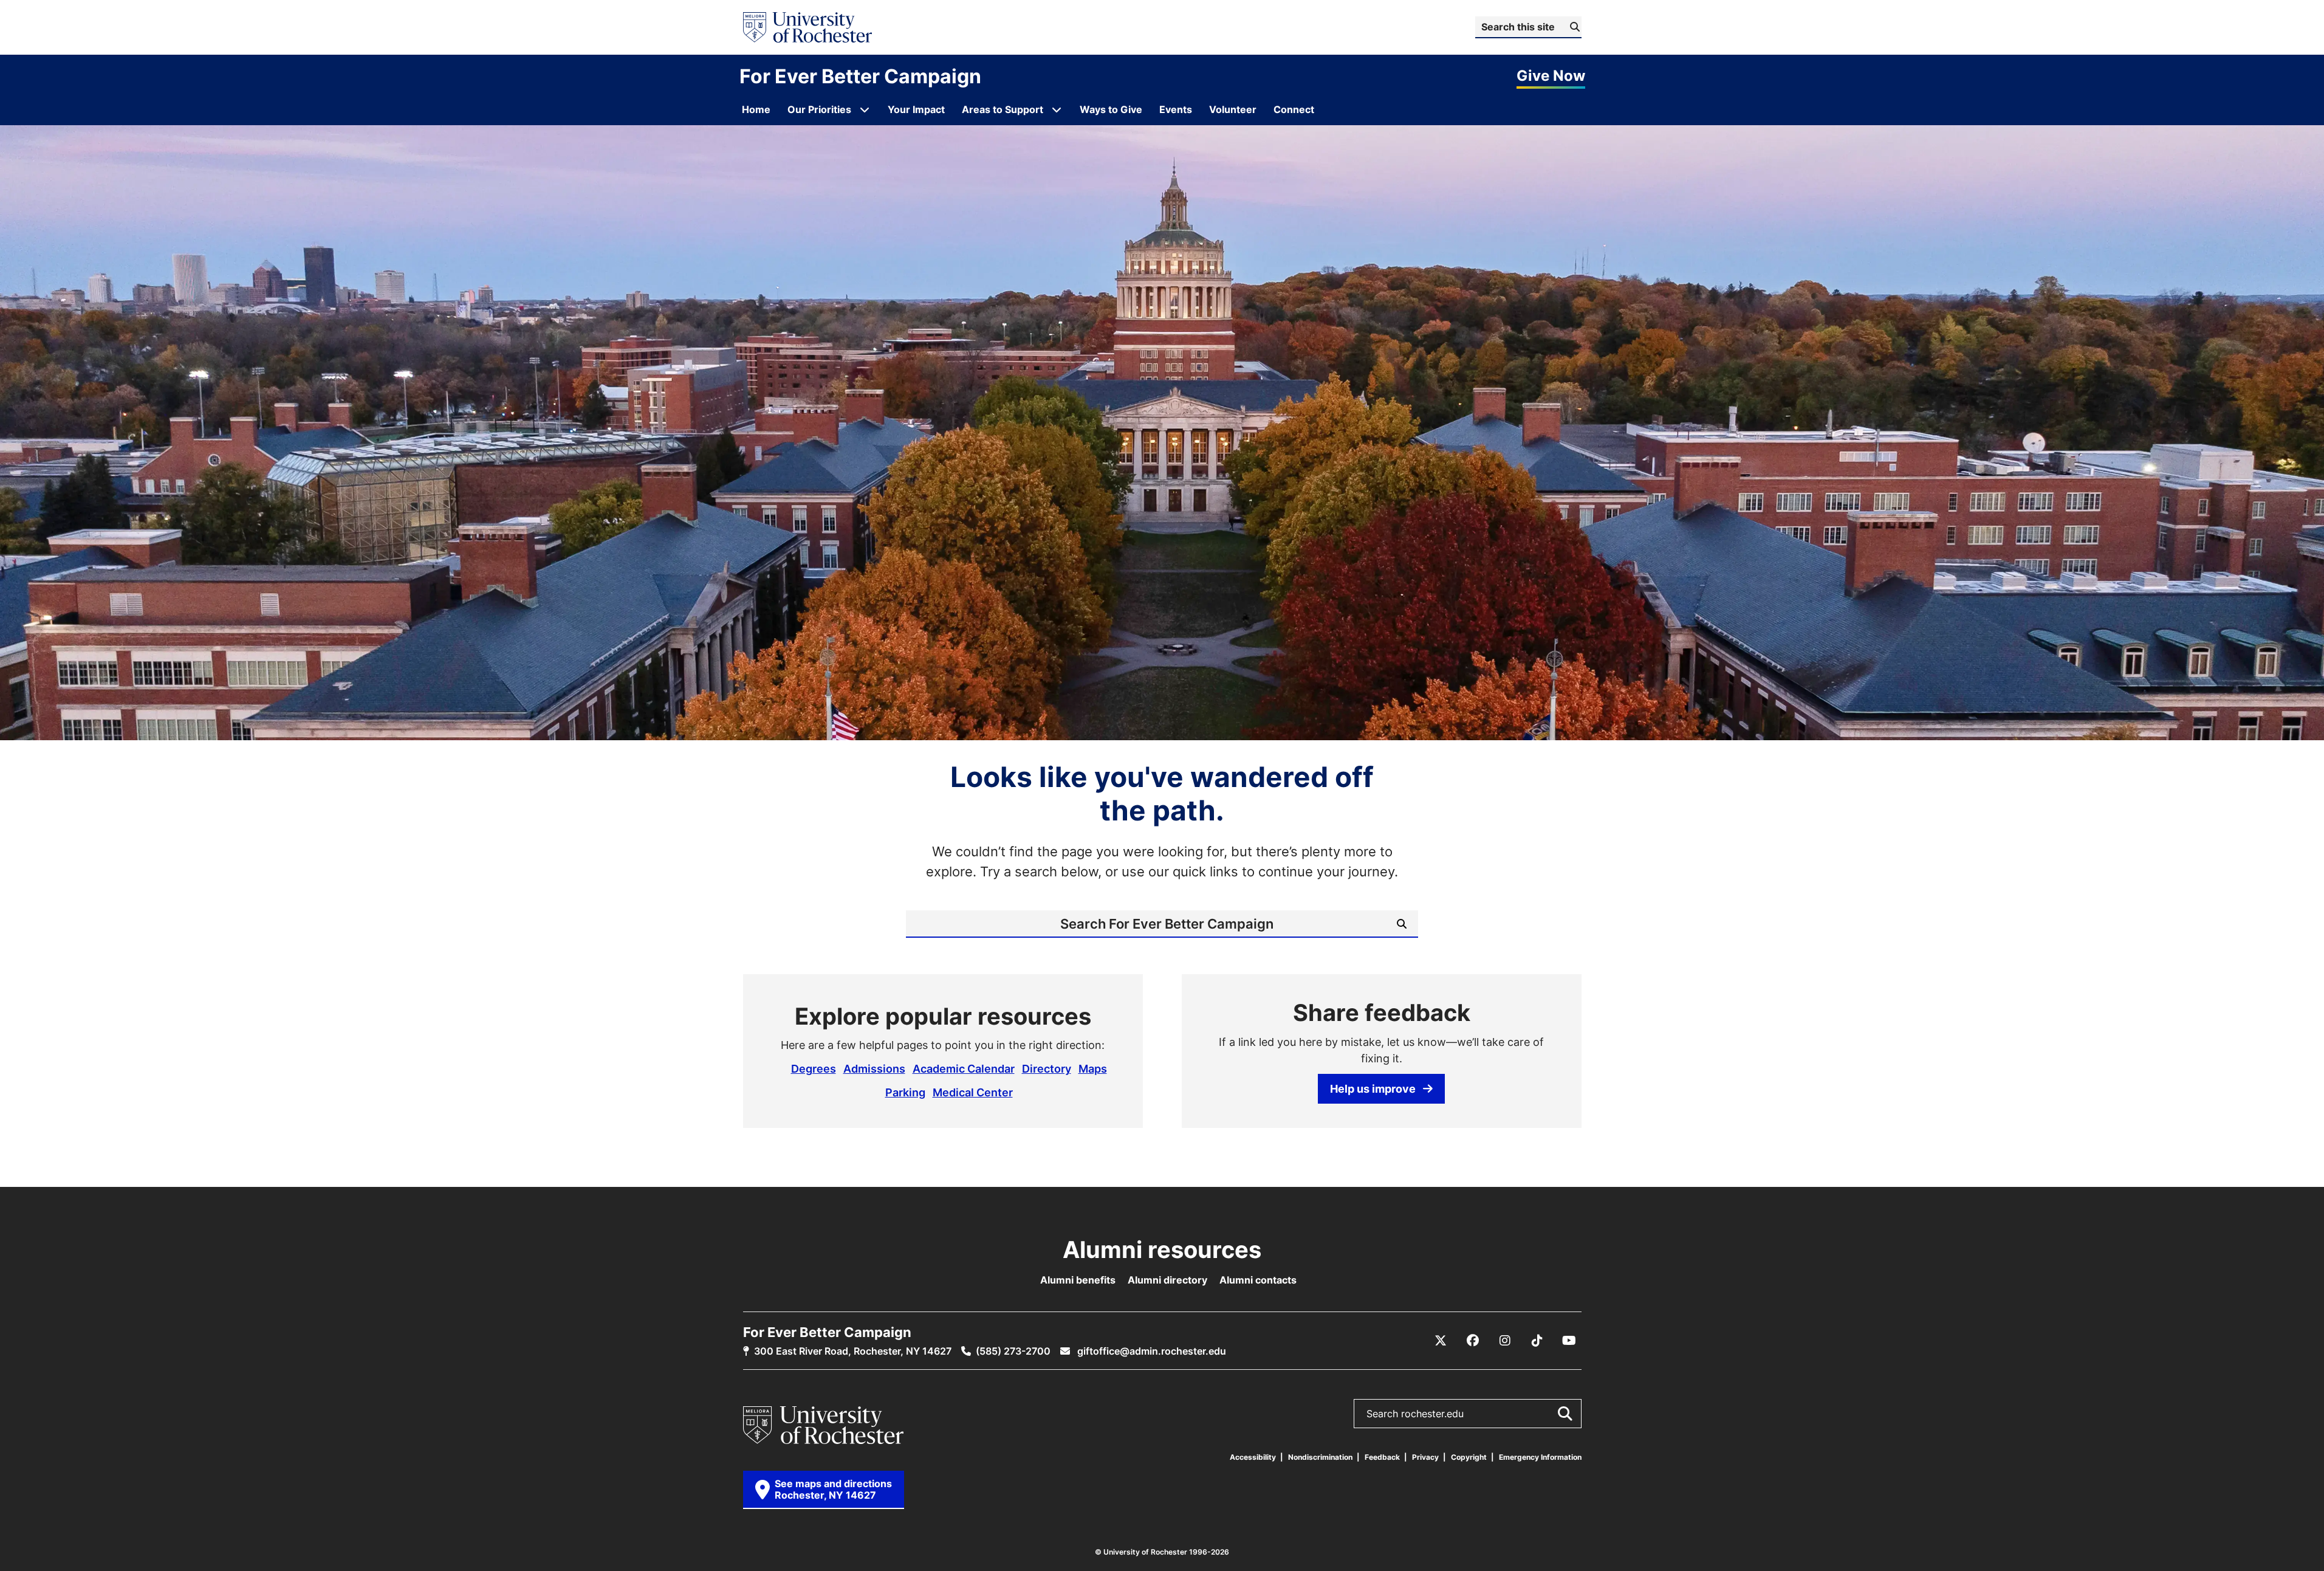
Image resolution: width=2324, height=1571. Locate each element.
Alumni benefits (1078, 1280)
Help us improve (1373, 1088)
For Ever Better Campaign (860, 76)
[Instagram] (1505, 1341)
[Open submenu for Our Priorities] (865, 109)
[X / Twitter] (1441, 1341)
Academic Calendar (964, 1068)
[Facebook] (1473, 1341)
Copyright (1469, 1457)
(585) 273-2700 (1013, 1351)
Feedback (1382, 1457)
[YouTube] (1569, 1341)
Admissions (874, 1068)
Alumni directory (1167, 1280)
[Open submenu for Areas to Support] (1057, 109)
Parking (905, 1092)
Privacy (1425, 1457)
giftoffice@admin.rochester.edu (1150, 1351)
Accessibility (1253, 1457)
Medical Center (973, 1092)
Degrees (814, 1068)
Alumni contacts (1258, 1280)
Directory (1047, 1068)
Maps (1093, 1068)
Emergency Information (1540, 1457)
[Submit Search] (1565, 1414)
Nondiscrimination (1320, 1457)
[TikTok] (1537, 1341)
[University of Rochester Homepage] (807, 27)
